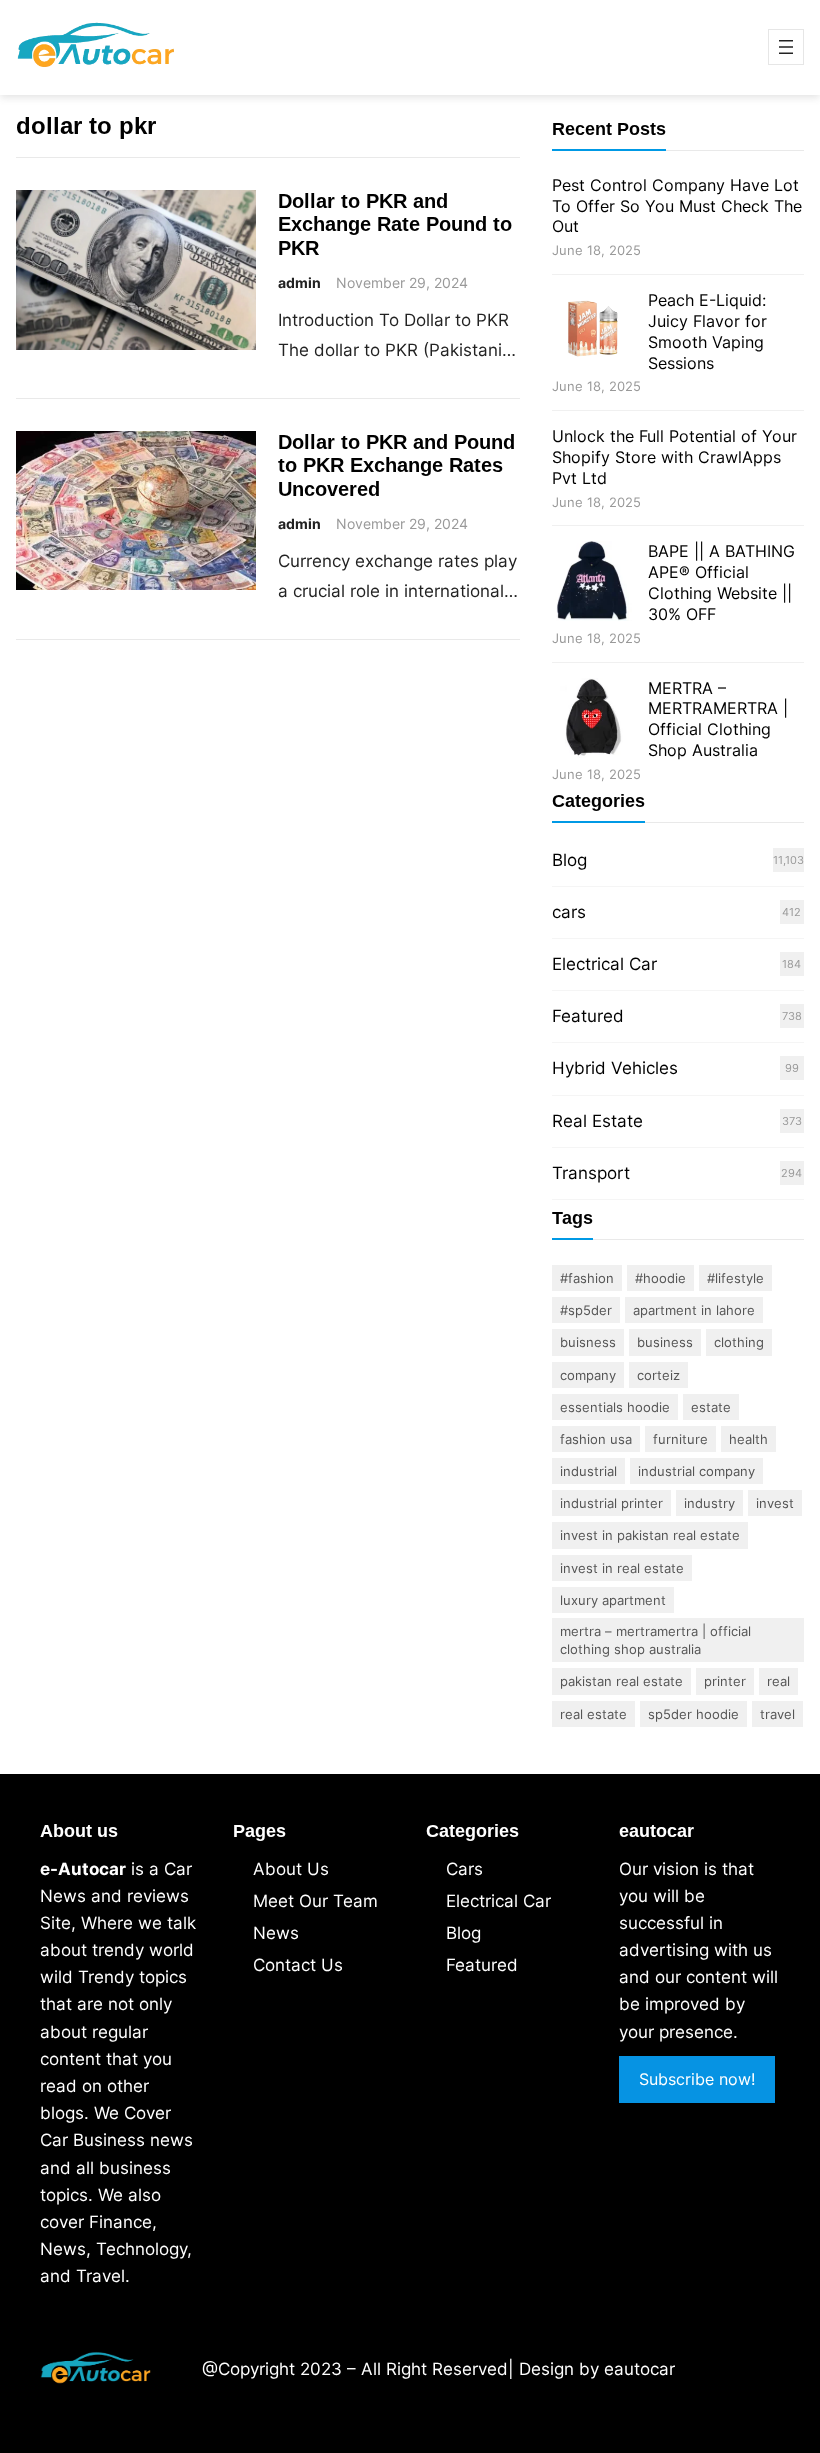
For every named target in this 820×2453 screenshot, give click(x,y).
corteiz (658, 1375)
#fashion (587, 1278)
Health (748, 1439)
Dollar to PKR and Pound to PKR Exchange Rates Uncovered (396, 465)
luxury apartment (613, 1600)
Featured (588, 1016)
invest (775, 1503)
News (276, 1933)
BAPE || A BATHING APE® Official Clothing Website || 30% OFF (721, 582)
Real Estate (597, 1121)
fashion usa (596, 1439)
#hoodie (660, 1278)
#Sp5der (586, 1310)
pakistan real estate (621, 1681)
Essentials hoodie (615, 1407)
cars (569, 912)
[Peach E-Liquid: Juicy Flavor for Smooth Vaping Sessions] (592, 332)
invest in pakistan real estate (650, 1535)
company (588, 1375)
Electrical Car (604, 964)
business (665, 1342)
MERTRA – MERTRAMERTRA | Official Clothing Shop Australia (718, 719)
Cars (464, 1869)
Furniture (680, 1439)
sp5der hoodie (693, 1714)
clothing (739, 1342)
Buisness (588, 1342)
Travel (777, 1714)
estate (711, 1407)
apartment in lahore (694, 1310)
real (778, 1681)
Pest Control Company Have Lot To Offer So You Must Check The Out (677, 206)
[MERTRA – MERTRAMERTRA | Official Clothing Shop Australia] (592, 720)
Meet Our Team (315, 1901)
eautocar (639, 2369)
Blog (569, 860)
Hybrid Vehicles (615, 1068)
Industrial (588, 1471)
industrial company (696, 1471)
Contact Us (298, 1965)
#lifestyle (735, 1278)
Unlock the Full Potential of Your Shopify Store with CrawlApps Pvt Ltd (674, 457)
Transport (591, 1173)
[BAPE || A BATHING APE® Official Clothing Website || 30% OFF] (592, 583)
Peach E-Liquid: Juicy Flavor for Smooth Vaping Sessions (707, 331)
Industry (709, 1503)
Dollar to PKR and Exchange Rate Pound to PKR (395, 224)
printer (725, 1681)
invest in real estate (622, 1568)
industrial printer (611, 1503)
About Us (291, 1869)
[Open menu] (786, 47)
